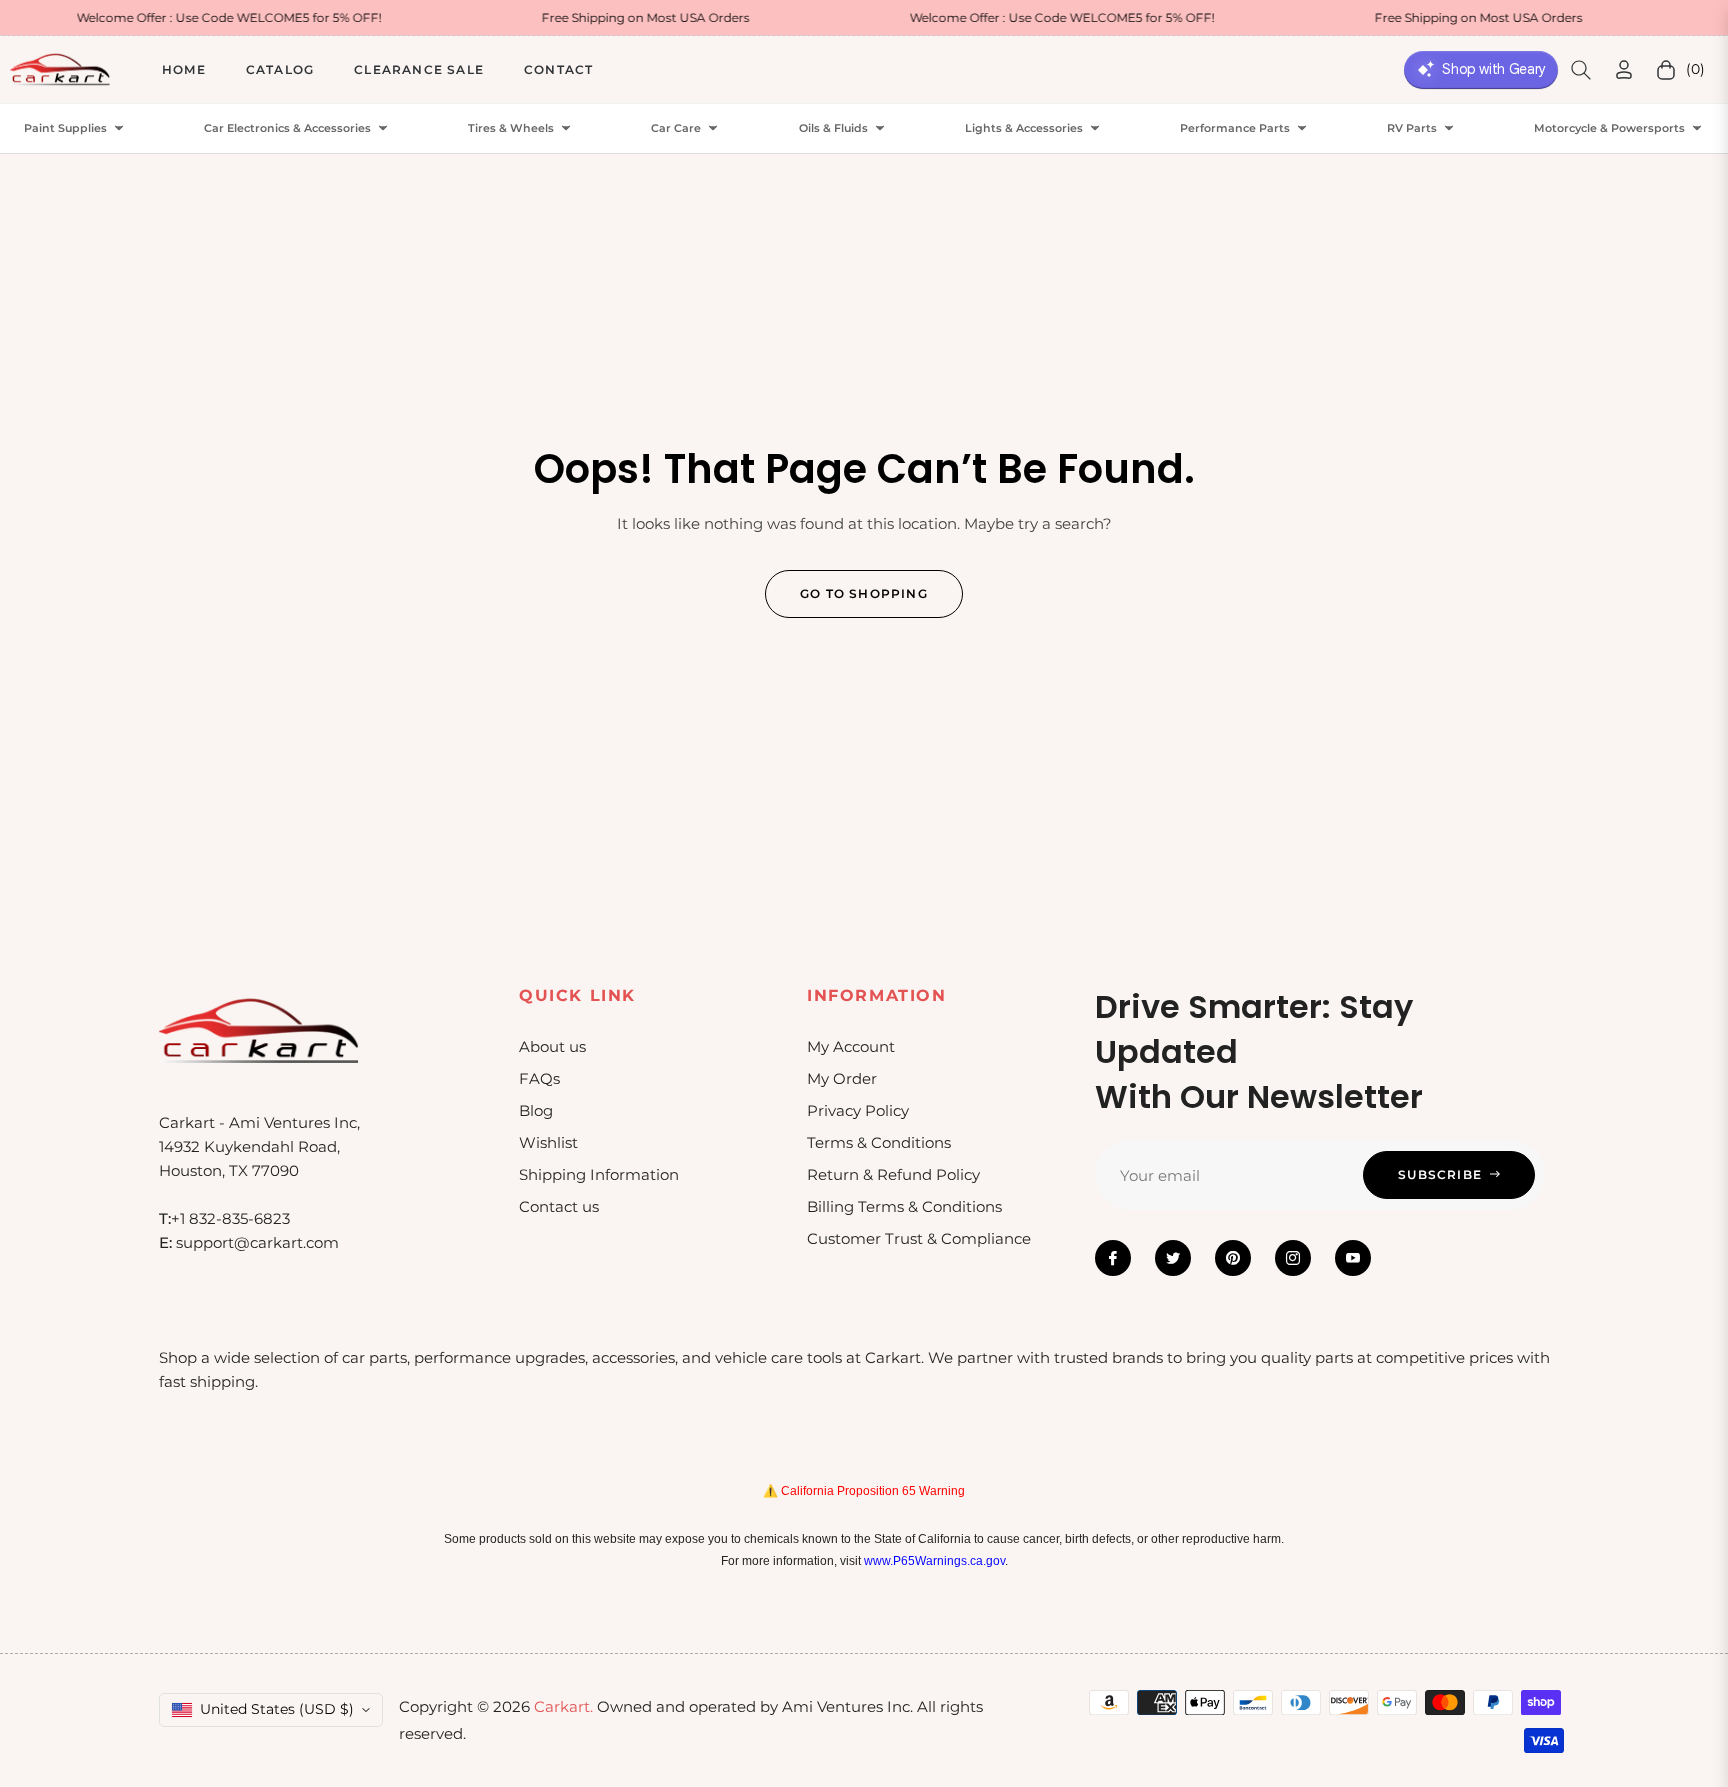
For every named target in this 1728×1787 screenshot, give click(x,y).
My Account (851, 1046)
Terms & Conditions (879, 1142)
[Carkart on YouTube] (1353, 1258)
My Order (842, 1078)
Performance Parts (1235, 128)
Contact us (559, 1206)
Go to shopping (864, 593)
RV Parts (1412, 128)
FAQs (539, 1078)
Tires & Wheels (511, 128)
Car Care (676, 128)
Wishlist (548, 1142)
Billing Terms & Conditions (904, 1206)
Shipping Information (599, 1174)
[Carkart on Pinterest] (1233, 1258)
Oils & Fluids (833, 128)
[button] (1581, 70)
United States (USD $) (277, 1709)
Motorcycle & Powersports (1609, 128)
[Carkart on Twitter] (1173, 1258)
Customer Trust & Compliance (919, 1238)
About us (552, 1046)
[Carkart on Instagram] (1293, 1258)
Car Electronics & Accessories (287, 128)
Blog (536, 1110)
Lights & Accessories (1024, 128)
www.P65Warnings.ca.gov (934, 1561)
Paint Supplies (65, 128)
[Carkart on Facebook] (1113, 1258)
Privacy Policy (858, 1110)
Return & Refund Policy (893, 1174)
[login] (1624, 69)
